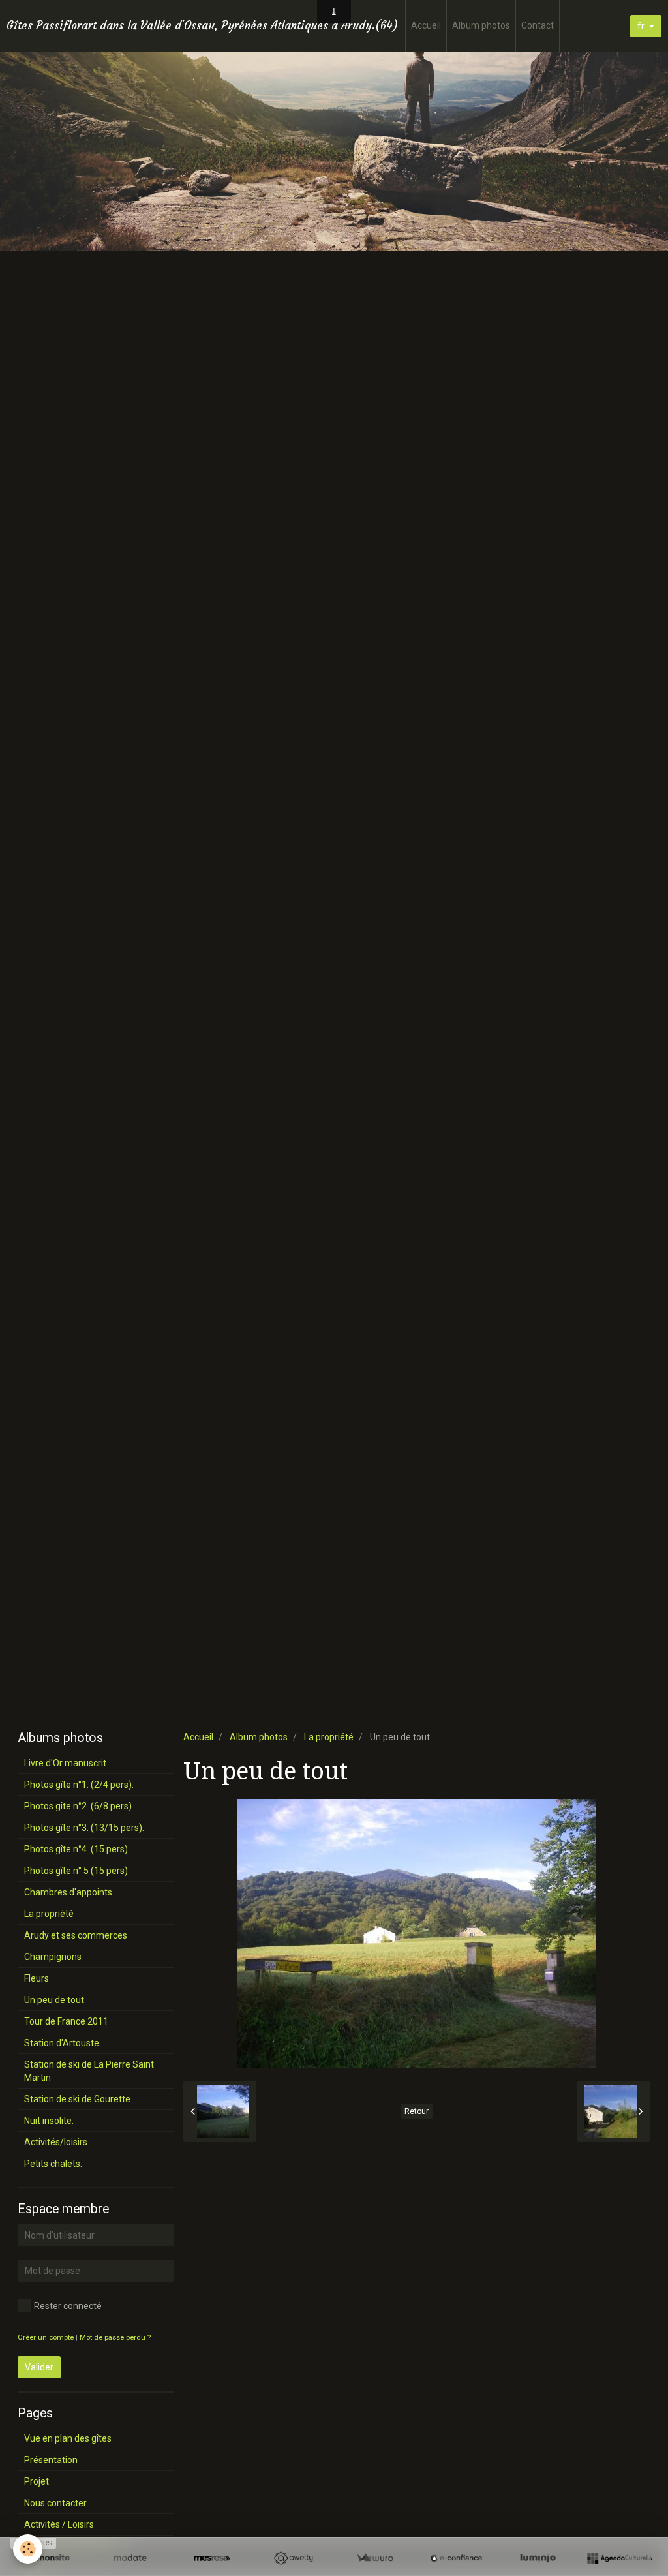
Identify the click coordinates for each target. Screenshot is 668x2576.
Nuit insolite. (49, 2121)
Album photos (481, 25)
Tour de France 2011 (66, 2021)
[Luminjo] (538, 2558)
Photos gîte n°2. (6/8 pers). (79, 1806)
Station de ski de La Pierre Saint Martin (89, 2071)
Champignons (53, 1957)
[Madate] (130, 2558)
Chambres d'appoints (68, 1892)
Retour (417, 2111)
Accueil (426, 25)
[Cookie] (28, 2549)
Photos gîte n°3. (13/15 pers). (84, 1828)
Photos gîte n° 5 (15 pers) (76, 1871)
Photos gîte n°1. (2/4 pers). (79, 1785)
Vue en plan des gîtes (68, 2438)
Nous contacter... (58, 2503)
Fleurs (37, 1978)
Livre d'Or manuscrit (65, 1763)
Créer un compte (46, 2338)
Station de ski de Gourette (77, 2099)
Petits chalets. (53, 2164)
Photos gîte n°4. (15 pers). (77, 1849)
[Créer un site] (49, 2558)
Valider (39, 2367)
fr (641, 26)
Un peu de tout (54, 2000)
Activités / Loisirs (59, 2524)
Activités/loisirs (56, 2142)
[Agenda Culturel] (619, 2558)
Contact (538, 25)
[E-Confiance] (456, 2558)
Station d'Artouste (62, 2043)
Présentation (51, 2460)
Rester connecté (68, 2306)
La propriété (329, 1737)
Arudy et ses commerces (76, 1935)
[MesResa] (212, 2558)
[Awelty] (293, 2558)
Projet (37, 2481)
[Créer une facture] (375, 2558)
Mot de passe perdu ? (115, 2338)
